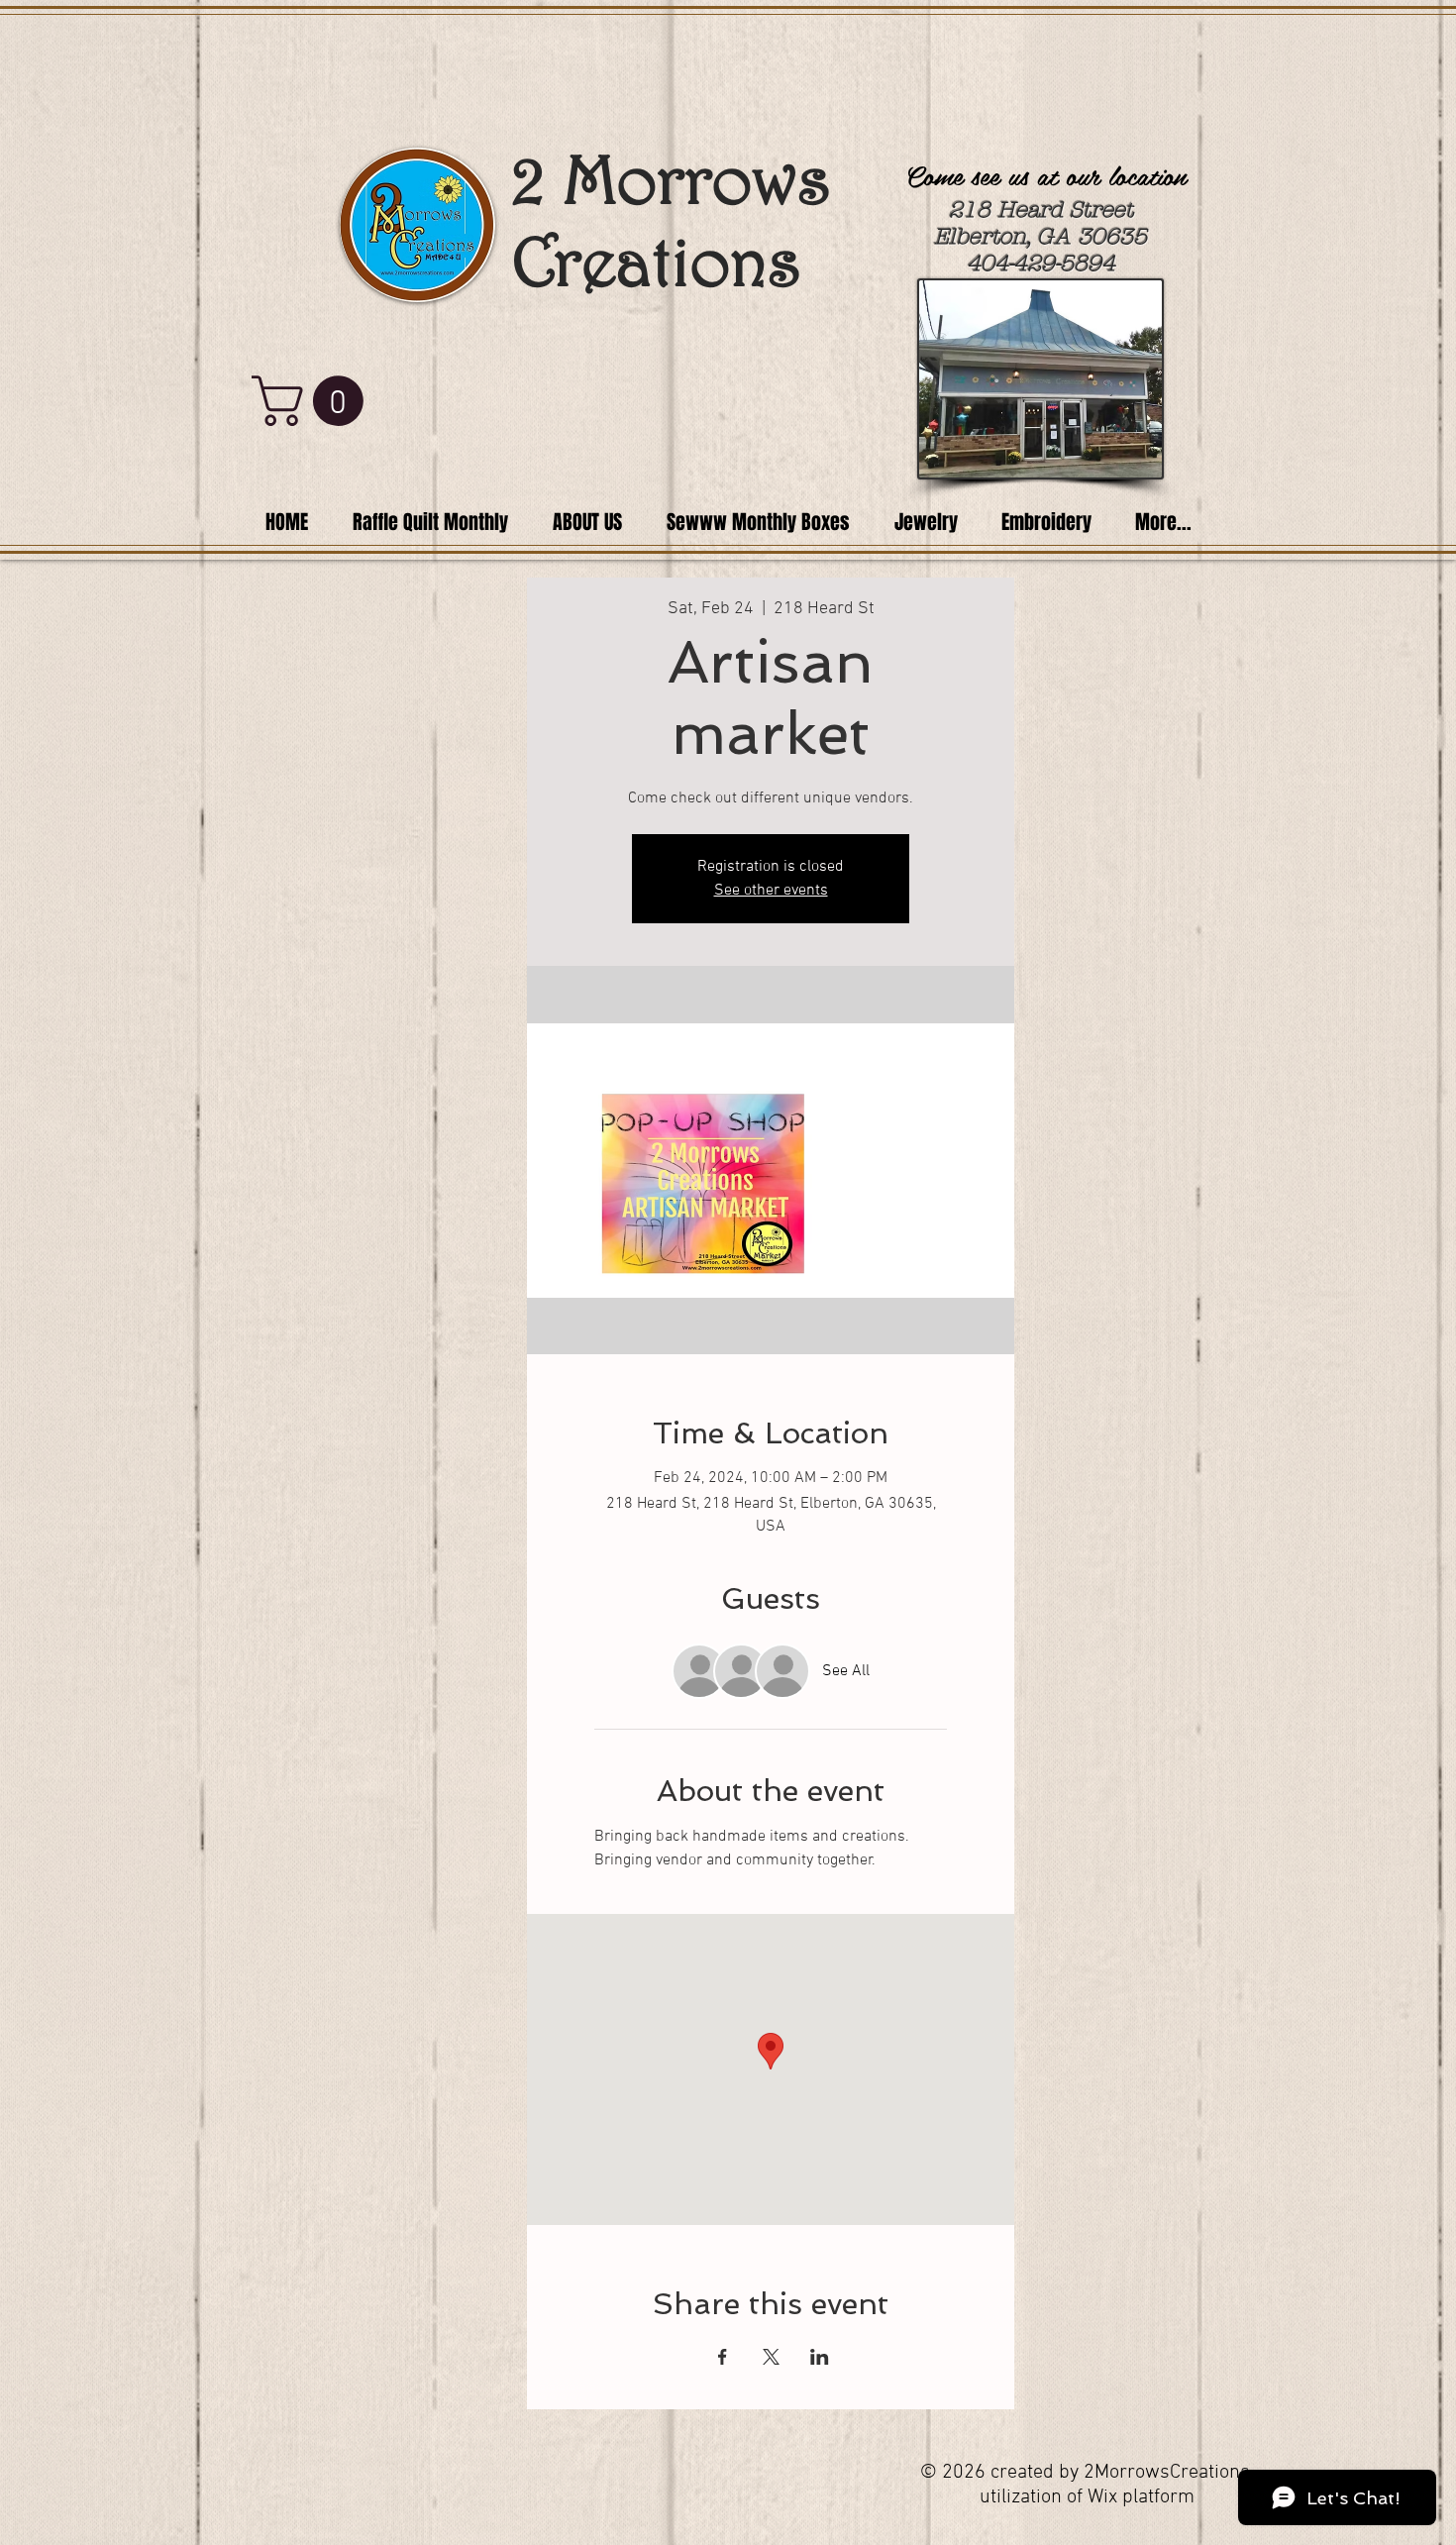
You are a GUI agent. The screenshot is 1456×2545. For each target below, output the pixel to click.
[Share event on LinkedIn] (820, 2357)
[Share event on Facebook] (723, 2357)
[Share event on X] (771, 2357)
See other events (771, 891)
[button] (313, 401)
